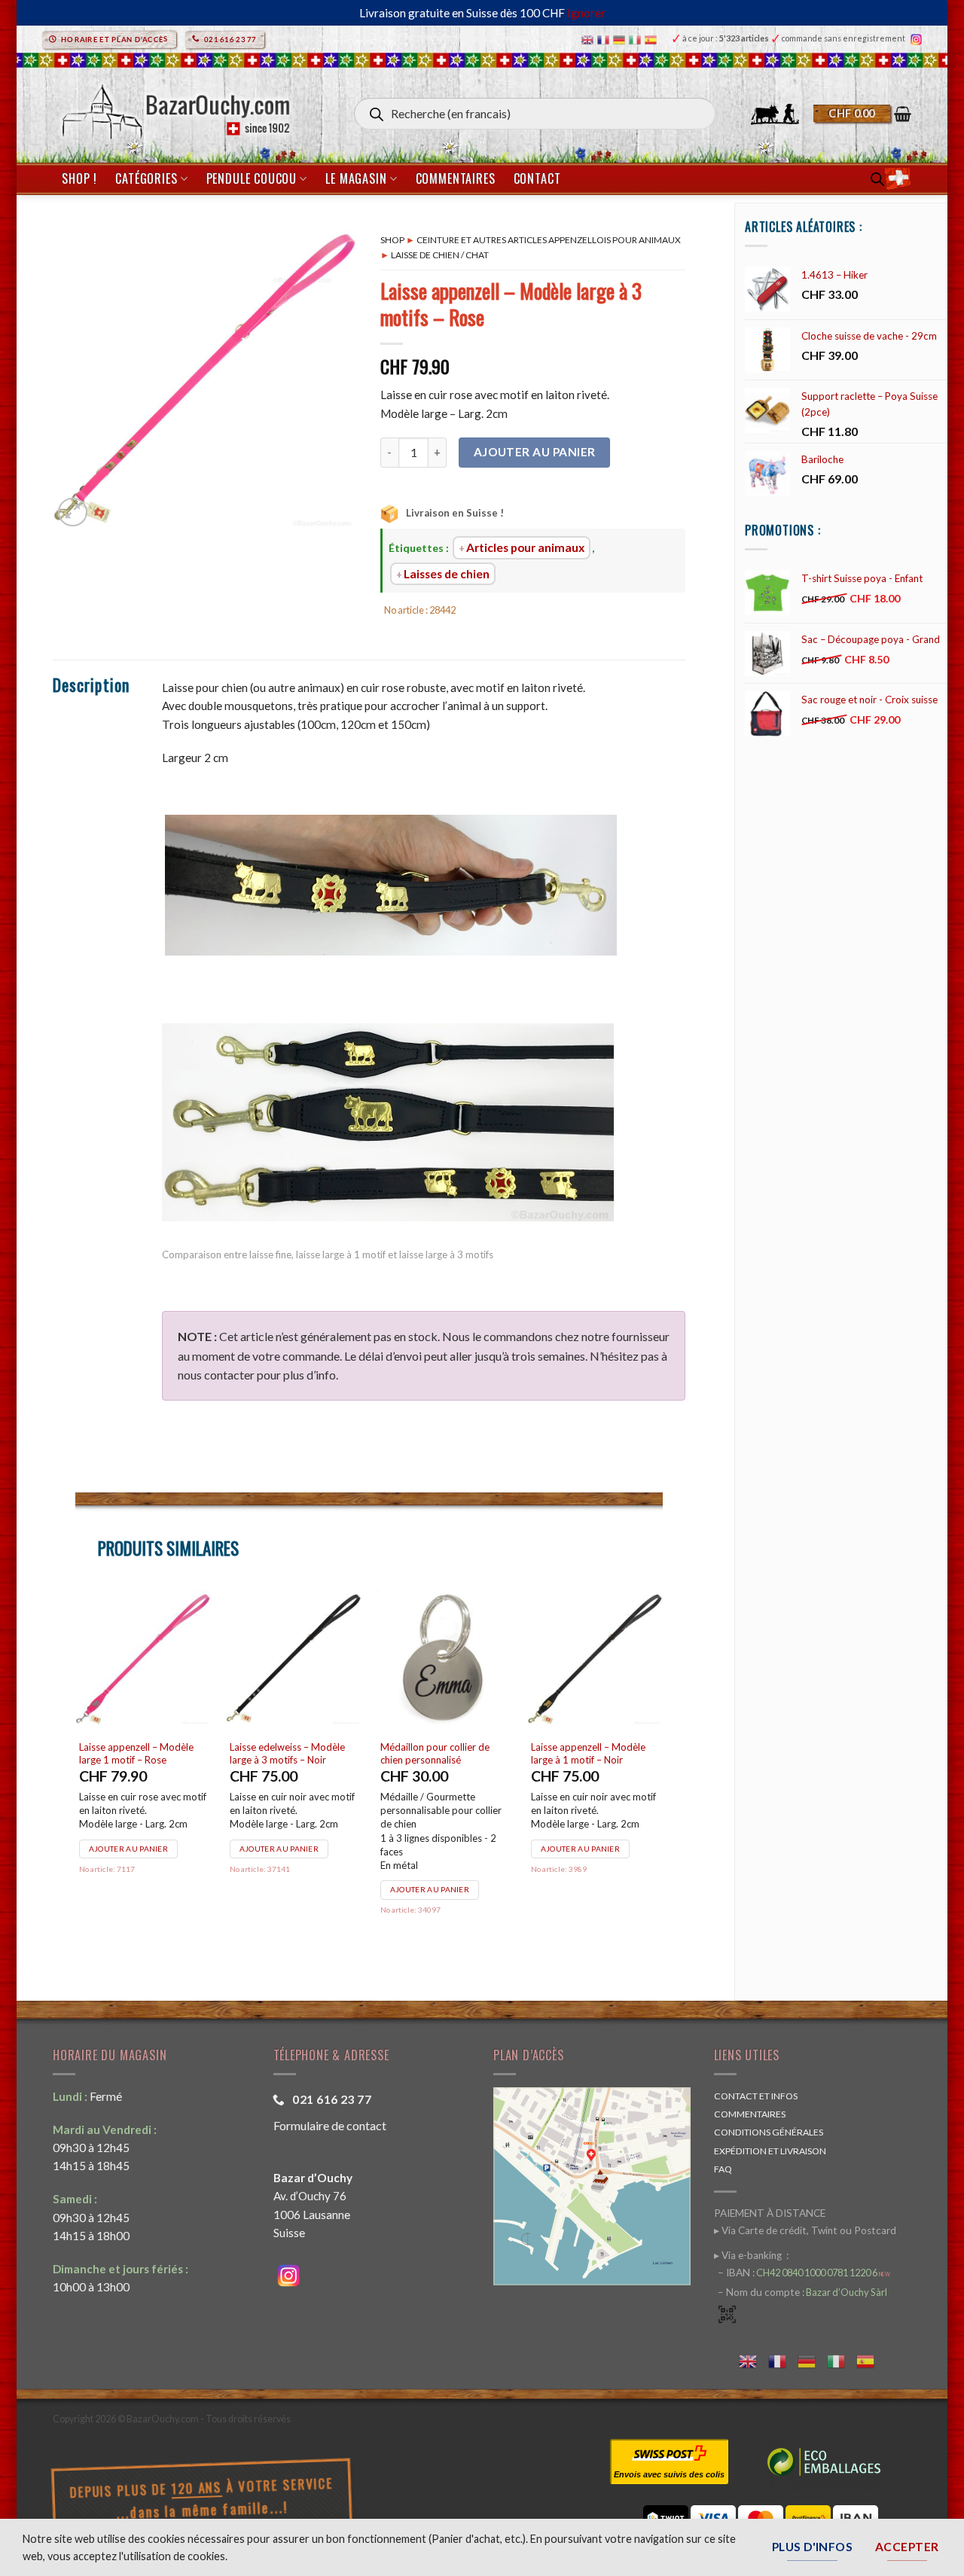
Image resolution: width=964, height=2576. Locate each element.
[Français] (605, 39)
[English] (589, 39)
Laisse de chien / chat (440, 255)
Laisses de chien (447, 574)
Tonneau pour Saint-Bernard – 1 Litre (285, 1753)
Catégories (146, 178)
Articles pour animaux (525, 547)
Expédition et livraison (770, 2151)
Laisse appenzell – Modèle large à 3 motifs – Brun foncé (435, 1753)
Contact (537, 178)
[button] (862, 114)
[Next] (662, 1771)
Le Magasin (356, 178)
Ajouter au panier (535, 452)
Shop (392, 240)
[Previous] (76, 1771)
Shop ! (79, 178)
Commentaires (456, 178)
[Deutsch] (621, 39)
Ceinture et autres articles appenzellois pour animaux (549, 240)
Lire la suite (258, 1849)
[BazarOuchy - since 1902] (174, 107)
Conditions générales (769, 2132)
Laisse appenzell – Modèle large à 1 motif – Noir (129, 1753)
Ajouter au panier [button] (121, 1849)
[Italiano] (637, 39)
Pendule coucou (252, 178)
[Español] (653, 39)
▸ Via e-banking (749, 2255)
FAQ (723, 2169)
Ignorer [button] (586, 13)
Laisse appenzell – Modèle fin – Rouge (587, 1753)
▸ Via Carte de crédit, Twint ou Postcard (805, 2230)
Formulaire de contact (330, 2125)
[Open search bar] (877, 179)
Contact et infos (756, 2096)
